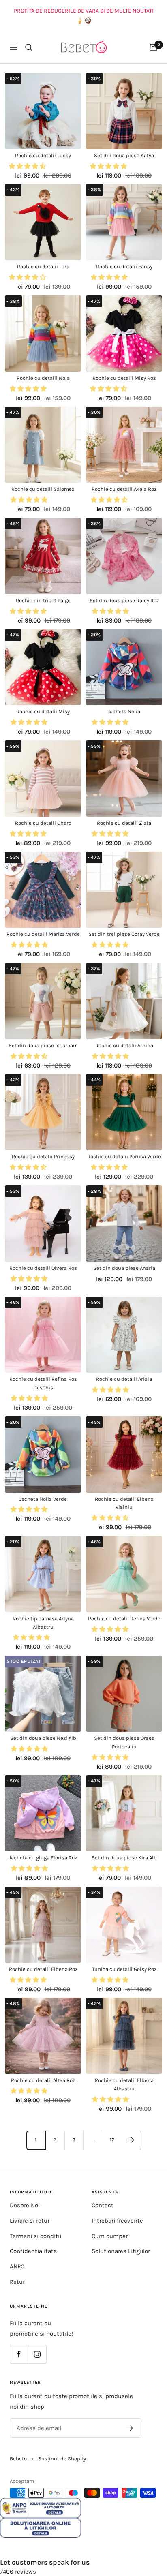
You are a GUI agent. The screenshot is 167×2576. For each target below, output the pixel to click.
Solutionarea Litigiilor (121, 2251)
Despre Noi (25, 2205)
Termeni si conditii (35, 2236)
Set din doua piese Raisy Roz (124, 600)
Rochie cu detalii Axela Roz (124, 489)
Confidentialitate (33, 2251)
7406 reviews (18, 2572)
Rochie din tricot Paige (43, 600)
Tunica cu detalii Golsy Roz (124, 1969)
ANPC (17, 2266)
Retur (17, 2282)
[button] (28, 166)
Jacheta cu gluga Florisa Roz (43, 1858)
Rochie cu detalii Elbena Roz (43, 1969)
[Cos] (153, 47)
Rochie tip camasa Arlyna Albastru (43, 1623)
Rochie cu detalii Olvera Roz (43, 1268)
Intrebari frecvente (117, 2221)
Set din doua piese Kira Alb (124, 1858)
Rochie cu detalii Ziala (124, 823)
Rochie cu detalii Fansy (124, 266)
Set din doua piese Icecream (43, 1045)
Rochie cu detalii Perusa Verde (124, 1156)
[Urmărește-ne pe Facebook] (19, 2354)
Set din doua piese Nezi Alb (43, 1738)
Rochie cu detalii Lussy (43, 155)
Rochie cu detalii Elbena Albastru (124, 2084)
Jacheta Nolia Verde (43, 1499)
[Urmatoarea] (131, 2140)
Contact (103, 2205)
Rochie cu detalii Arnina (124, 1045)
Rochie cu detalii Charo (43, 823)
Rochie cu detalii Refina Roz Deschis (43, 1383)
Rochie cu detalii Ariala (124, 1379)
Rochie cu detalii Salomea (43, 489)
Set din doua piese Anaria (124, 1268)
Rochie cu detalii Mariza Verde (43, 934)
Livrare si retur (30, 2221)
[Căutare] (29, 47)
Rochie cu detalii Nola (43, 378)
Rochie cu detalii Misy (43, 711)
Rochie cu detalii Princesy (43, 1156)
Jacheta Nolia (124, 711)
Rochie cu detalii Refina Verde (124, 1619)
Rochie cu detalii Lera (43, 266)
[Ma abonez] (130, 2428)
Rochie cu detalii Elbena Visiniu (124, 1503)
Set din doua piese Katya (124, 155)
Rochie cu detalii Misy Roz (124, 378)
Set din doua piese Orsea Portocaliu (124, 1742)
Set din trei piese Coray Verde (124, 934)
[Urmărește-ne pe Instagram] (37, 2354)
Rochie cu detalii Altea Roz (43, 2080)
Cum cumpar (110, 2236)
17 (112, 2140)
